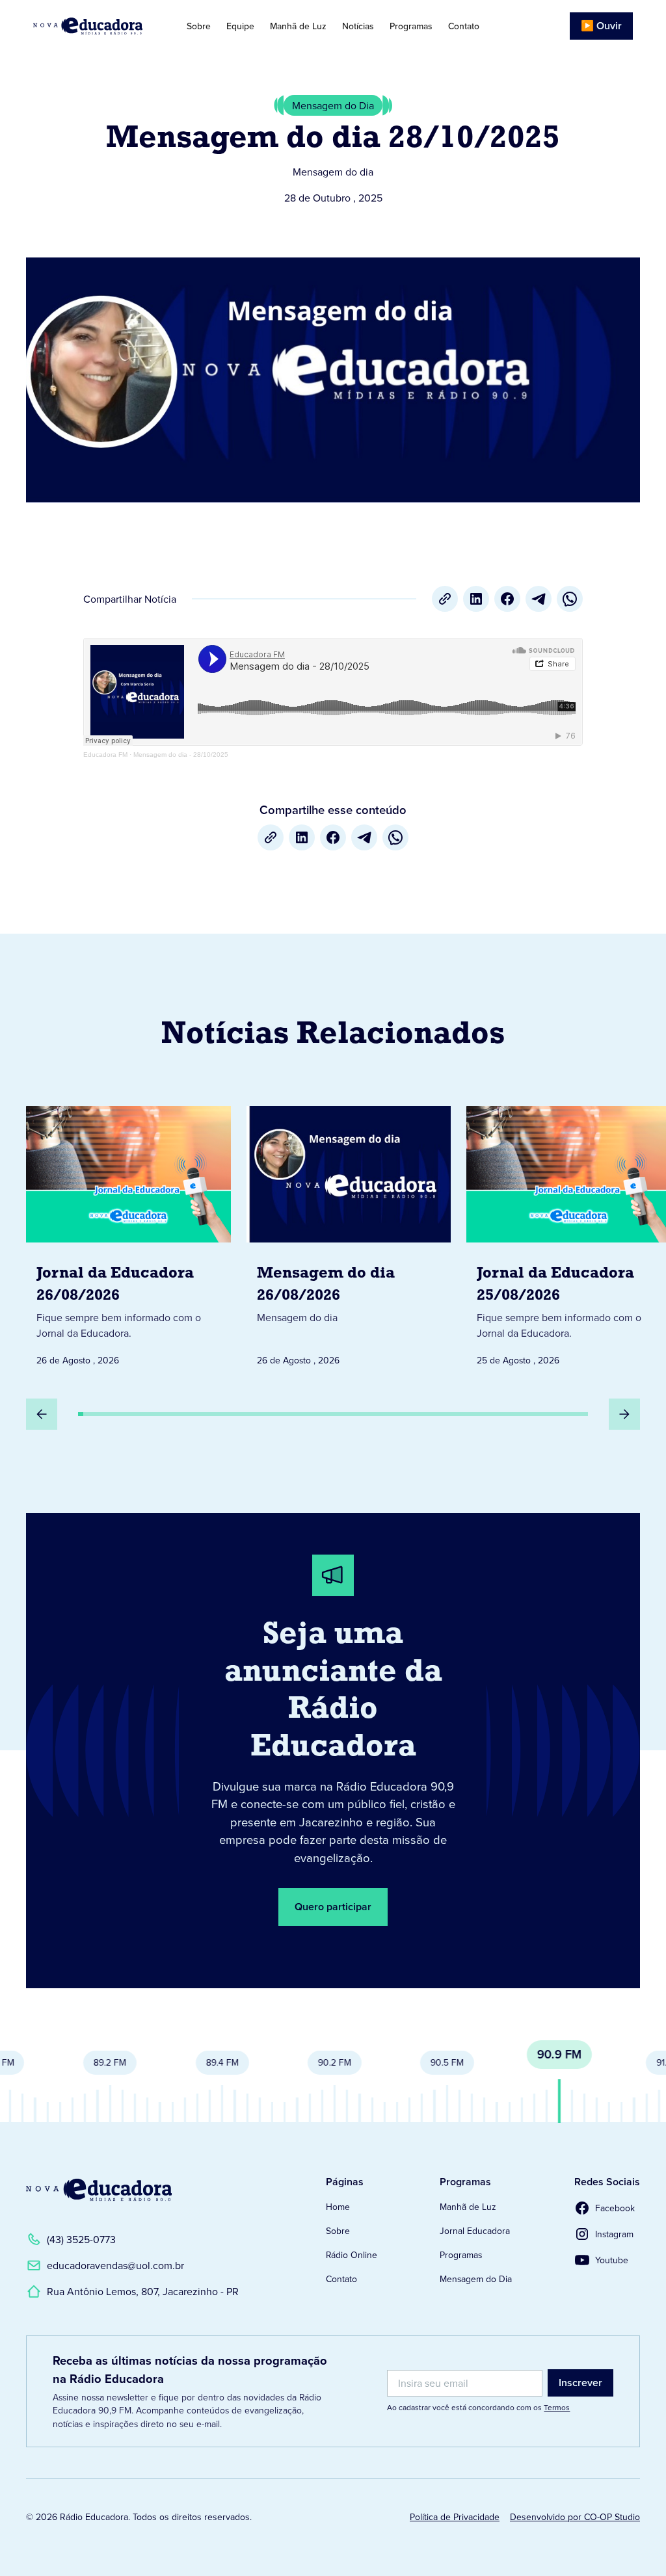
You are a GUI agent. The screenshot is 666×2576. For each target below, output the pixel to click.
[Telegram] (539, 599)
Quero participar (333, 1907)
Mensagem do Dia (476, 2279)
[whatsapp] (570, 599)
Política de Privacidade (455, 2517)
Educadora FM (105, 755)
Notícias (358, 26)
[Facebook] (507, 599)
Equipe (240, 26)
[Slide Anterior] (42, 1414)
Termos (557, 2407)
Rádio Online (352, 2255)
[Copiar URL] (445, 599)
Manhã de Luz (298, 26)
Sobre (199, 26)
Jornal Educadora (475, 2231)
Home (338, 2207)
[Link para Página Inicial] (95, 26)
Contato (464, 26)
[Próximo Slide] (624, 1414)
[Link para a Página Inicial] (99, 2190)
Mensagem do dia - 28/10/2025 (181, 755)
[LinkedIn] (476, 599)
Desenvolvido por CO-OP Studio (575, 2517)
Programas (411, 26)
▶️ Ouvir (601, 26)
